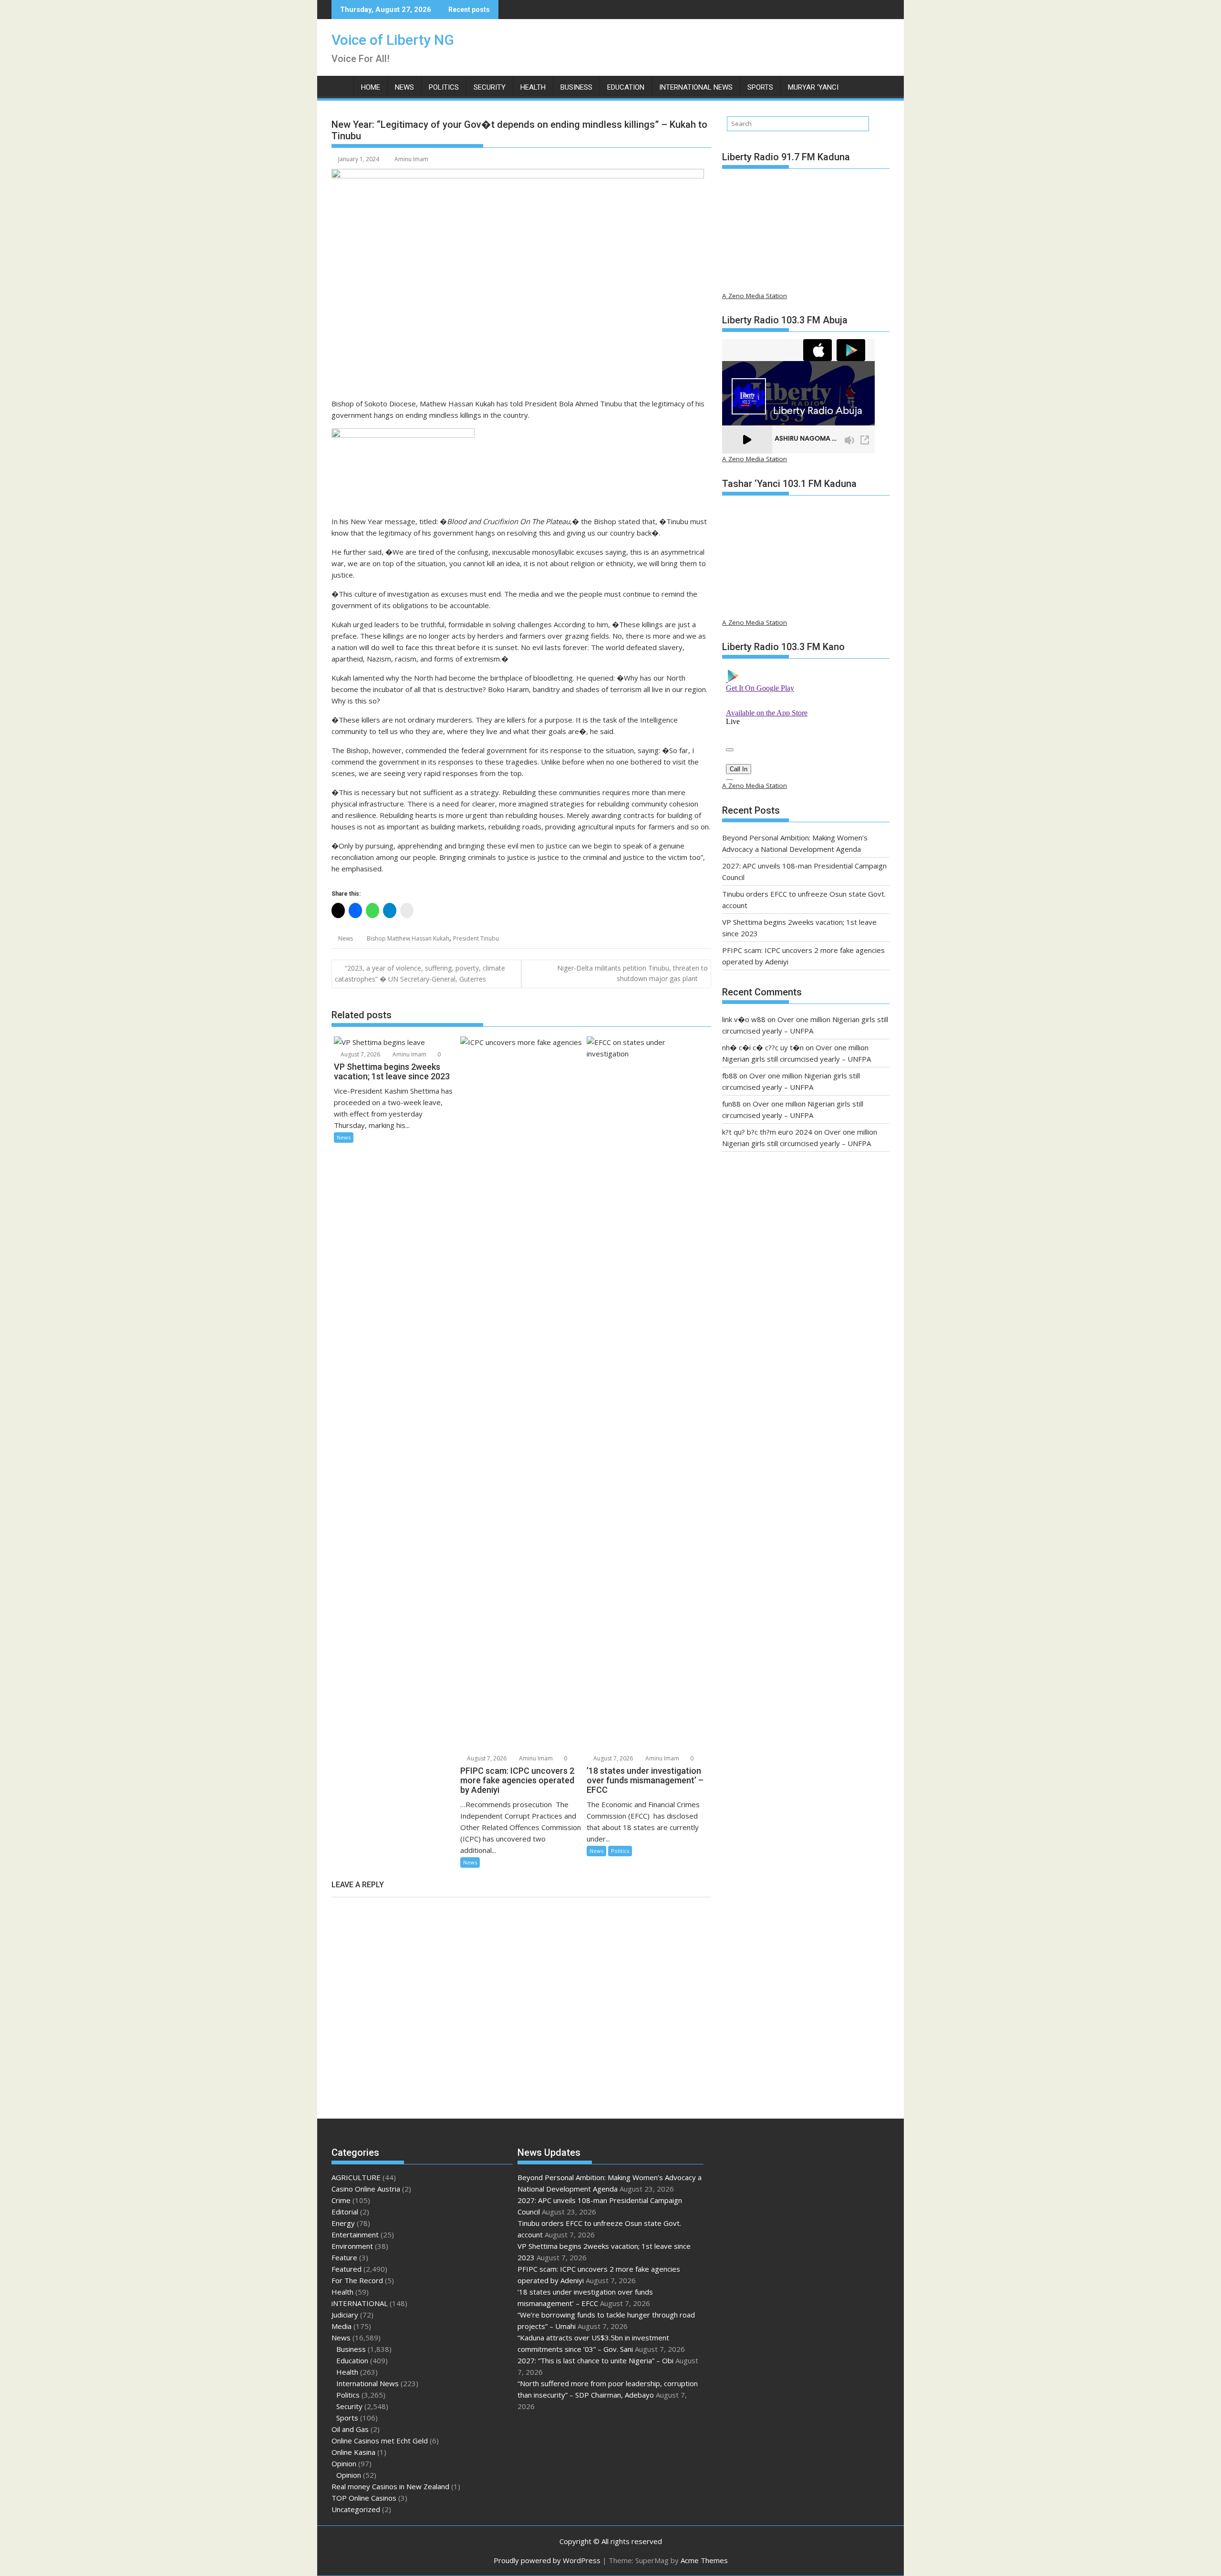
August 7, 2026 (360, 1054)
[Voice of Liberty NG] (341, 85)
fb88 (730, 1076)
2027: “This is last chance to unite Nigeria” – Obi (595, 2360)
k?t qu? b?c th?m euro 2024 (767, 1132)
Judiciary (345, 2315)
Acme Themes (704, 2560)
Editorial (345, 2212)
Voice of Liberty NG (393, 40)
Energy (343, 2223)
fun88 (731, 1104)
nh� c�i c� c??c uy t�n (763, 1047)
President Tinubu (476, 938)
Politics (444, 87)
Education (626, 87)
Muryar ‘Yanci (813, 87)
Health (533, 87)
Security (490, 87)
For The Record (357, 2280)
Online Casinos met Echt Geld (380, 2441)
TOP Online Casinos (364, 2498)
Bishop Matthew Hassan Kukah (408, 938)
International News (696, 87)
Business (576, 87)
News (404, 87)
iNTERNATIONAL (360, 2303)
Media (341, 2326)
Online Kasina (353, 2452)
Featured (347, 2269)
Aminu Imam (411, 159)
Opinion (344, 2463)
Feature (344, 2257)
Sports (760, 87)
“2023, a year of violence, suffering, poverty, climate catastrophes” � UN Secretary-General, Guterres (420, 973)
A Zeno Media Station (755, 296)
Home (371, 87)
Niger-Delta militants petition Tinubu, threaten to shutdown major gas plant (632, 973)
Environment (352, 2246)
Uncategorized (356, 2509)
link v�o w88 (744, 1019)
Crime (341, 2200)
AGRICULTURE (356, 2177)
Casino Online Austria (366, 2189)
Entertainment (355, 2235)
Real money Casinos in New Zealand (390, 2486)
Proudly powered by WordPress (547, 2560)
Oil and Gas (350, 2429)
